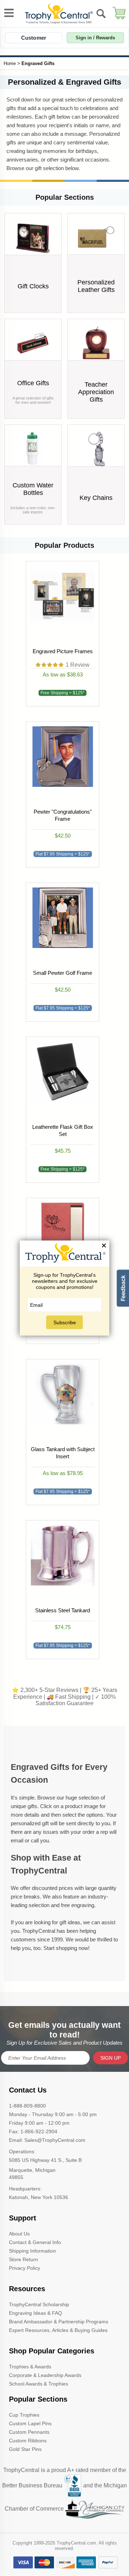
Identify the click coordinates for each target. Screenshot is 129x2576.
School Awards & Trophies (39, 2384)
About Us (19, 2234)
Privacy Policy (25, 2268)
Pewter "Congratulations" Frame (62, 815)
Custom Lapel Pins (30, 2423)
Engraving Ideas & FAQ (35, 2313)
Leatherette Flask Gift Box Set (62, 1130)
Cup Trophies (24, 2415)
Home (10, 63)
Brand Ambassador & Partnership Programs (59, 2322)
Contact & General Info (35, 2242)
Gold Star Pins (25, 2449)
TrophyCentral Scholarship (39, 2304)
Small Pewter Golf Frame (63, 973)
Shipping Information (32, 2251)
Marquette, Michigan (32, 2170)
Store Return (23, 2259)
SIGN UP (111, 2058)
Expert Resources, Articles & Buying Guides (58, 2330)
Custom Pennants (29, 2432)
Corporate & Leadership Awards (45, 2375)
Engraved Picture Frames (62, 651)
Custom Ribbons (28, 2441)
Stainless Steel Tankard (63, 1610)
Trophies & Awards (30, 2367)
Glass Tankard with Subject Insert (62, 1453)
